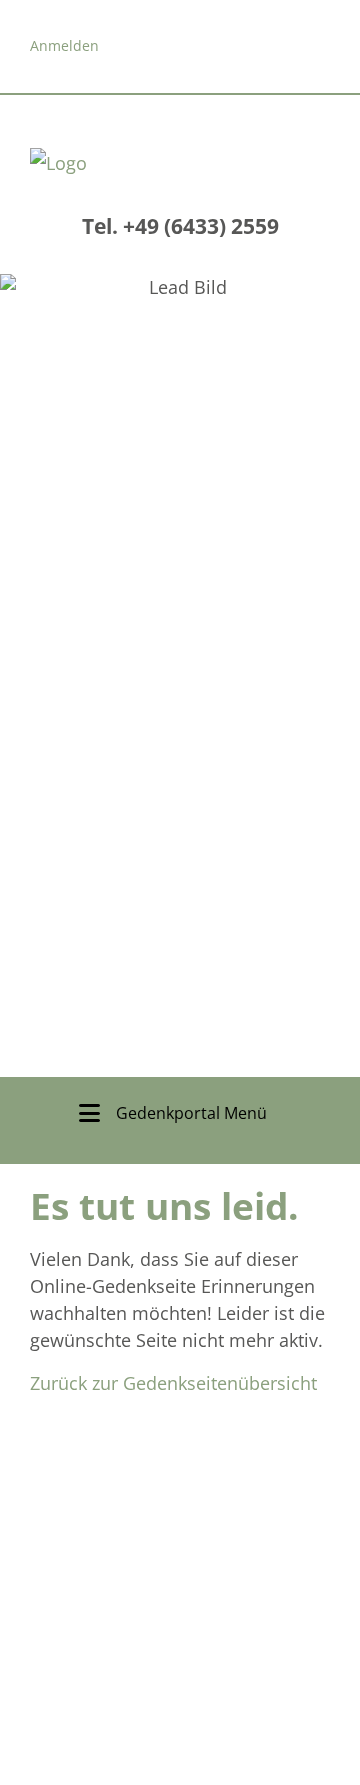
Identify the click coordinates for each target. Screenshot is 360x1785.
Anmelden (64, 45)
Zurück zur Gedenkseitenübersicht (173, 1383)
